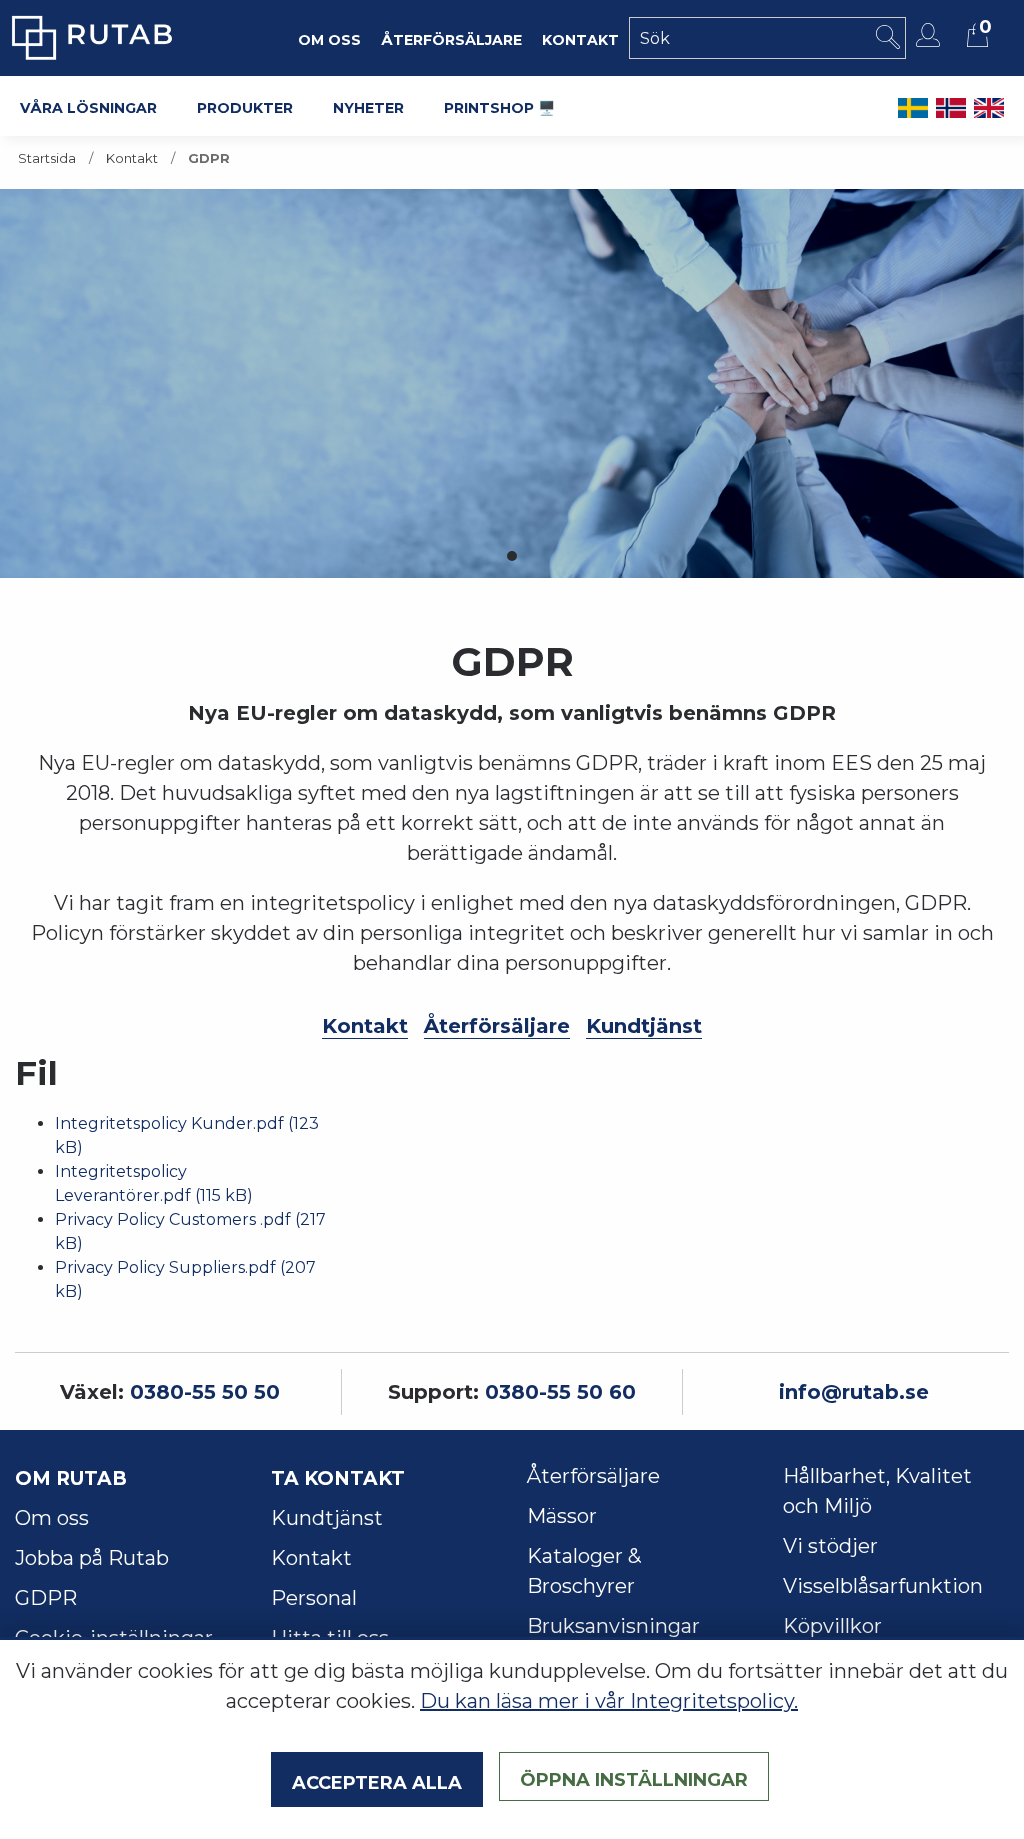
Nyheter (368, 106)
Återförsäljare (497, 1026)
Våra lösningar (88, 106)
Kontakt (132, 158)
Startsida (47, 158)
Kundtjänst (644, 1026)
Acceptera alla (377, 1780)
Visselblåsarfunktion (883, 1586)
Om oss (52, 1518)
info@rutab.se (854, 1392)
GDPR (46, 1598)
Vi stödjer (830, 1546)
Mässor (562, 1516)
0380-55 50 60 (560, 1392)
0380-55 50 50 (205, 1392)
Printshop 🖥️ (499, 106)
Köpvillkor (832, 1626)
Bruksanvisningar (613, 1626)
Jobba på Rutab (92, 1558)
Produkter (245, 106)
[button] (512, 556)
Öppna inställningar (634, 1777)
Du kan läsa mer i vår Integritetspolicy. (609, 1701)
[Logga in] (930, 35)
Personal (314, 1598)
